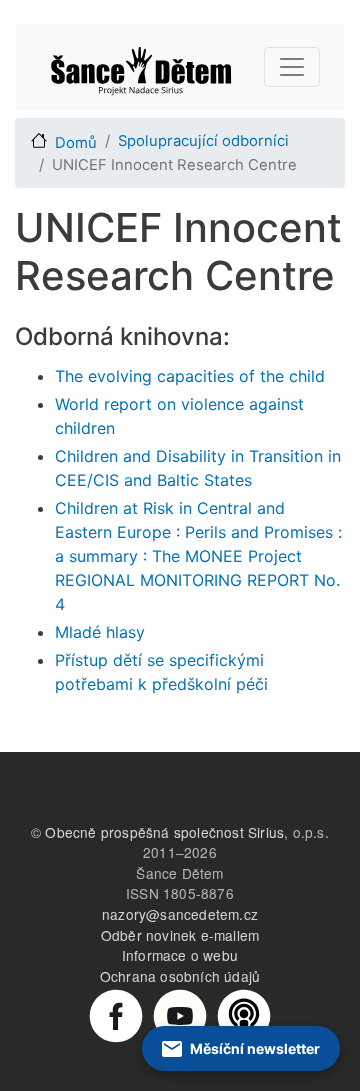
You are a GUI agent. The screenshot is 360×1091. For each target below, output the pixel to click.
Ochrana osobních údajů (180, 976)
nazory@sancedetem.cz (180, 914)
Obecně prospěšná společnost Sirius (164, 832)
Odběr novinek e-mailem (180, 935)
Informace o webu (180, 955)
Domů (76, 143)
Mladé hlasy (100, 632)
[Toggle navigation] (292, 67)
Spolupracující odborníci (203, 141)
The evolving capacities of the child (190, 376)
